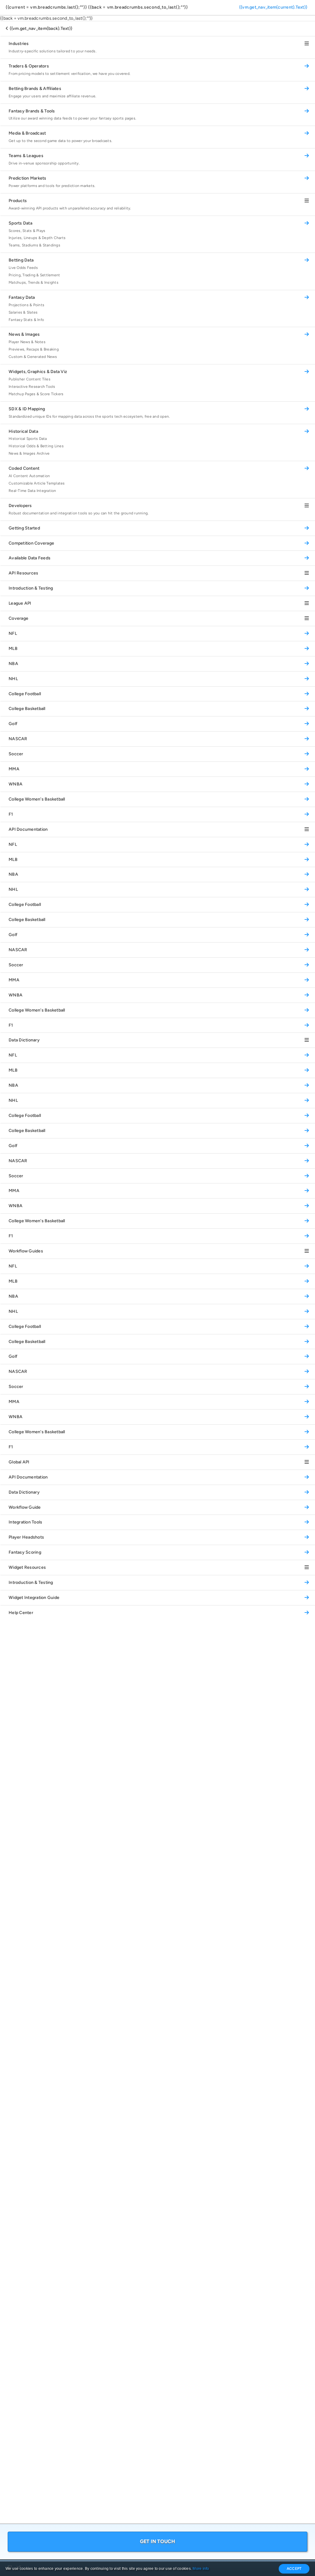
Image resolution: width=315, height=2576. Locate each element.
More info (201, 2569)
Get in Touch (158, 2541)
